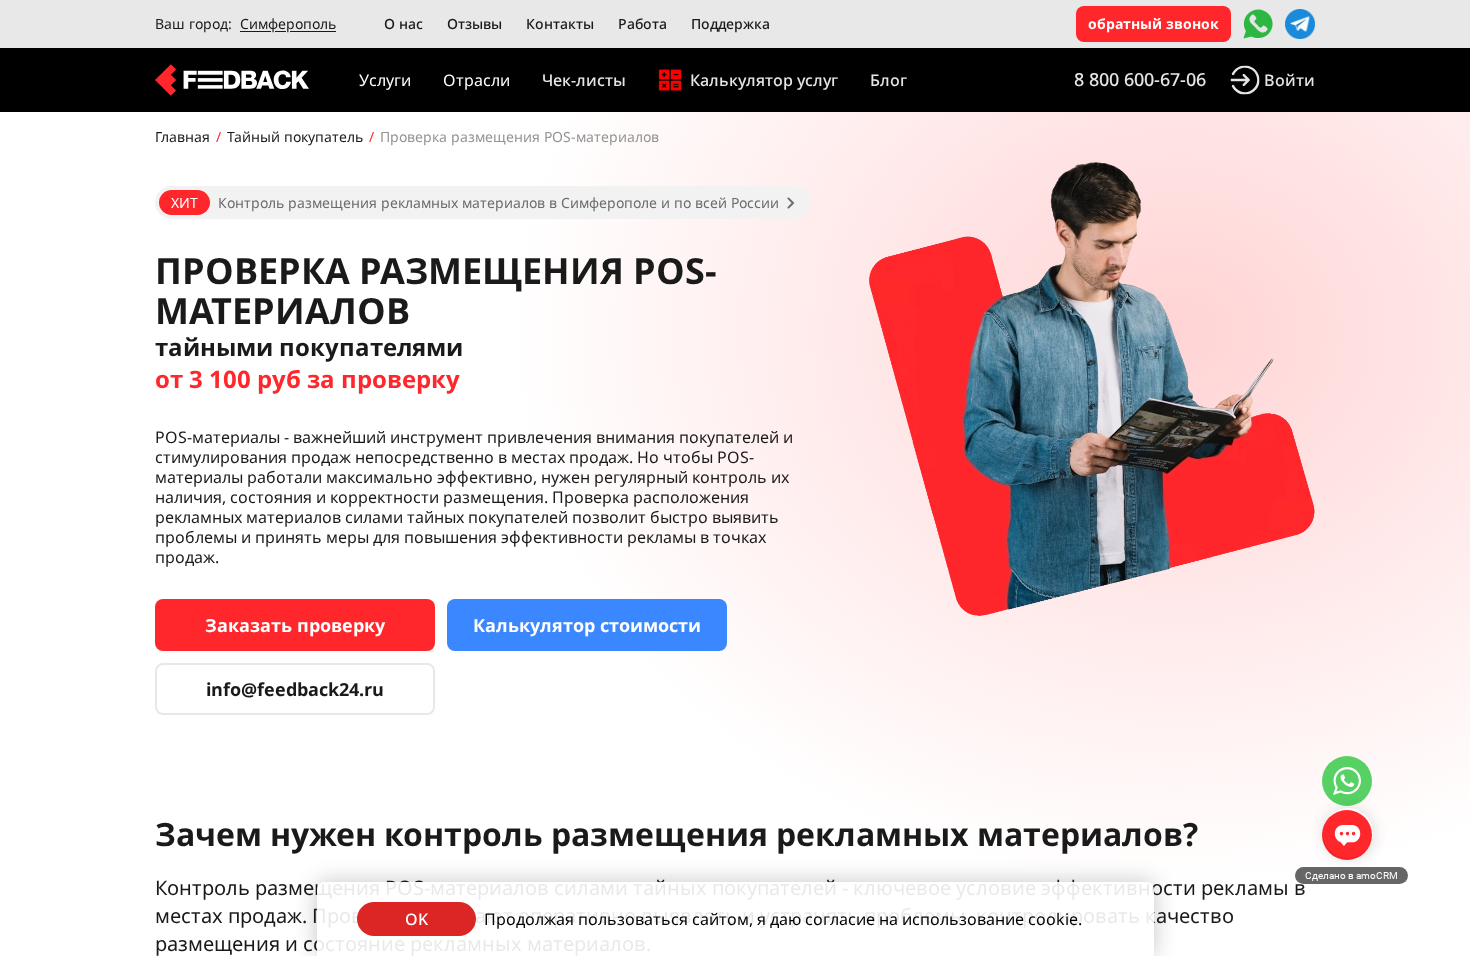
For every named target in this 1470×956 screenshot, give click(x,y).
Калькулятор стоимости (587, 625)
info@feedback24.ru (295, 689)
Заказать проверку (295, 625)
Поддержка (730, 23)
